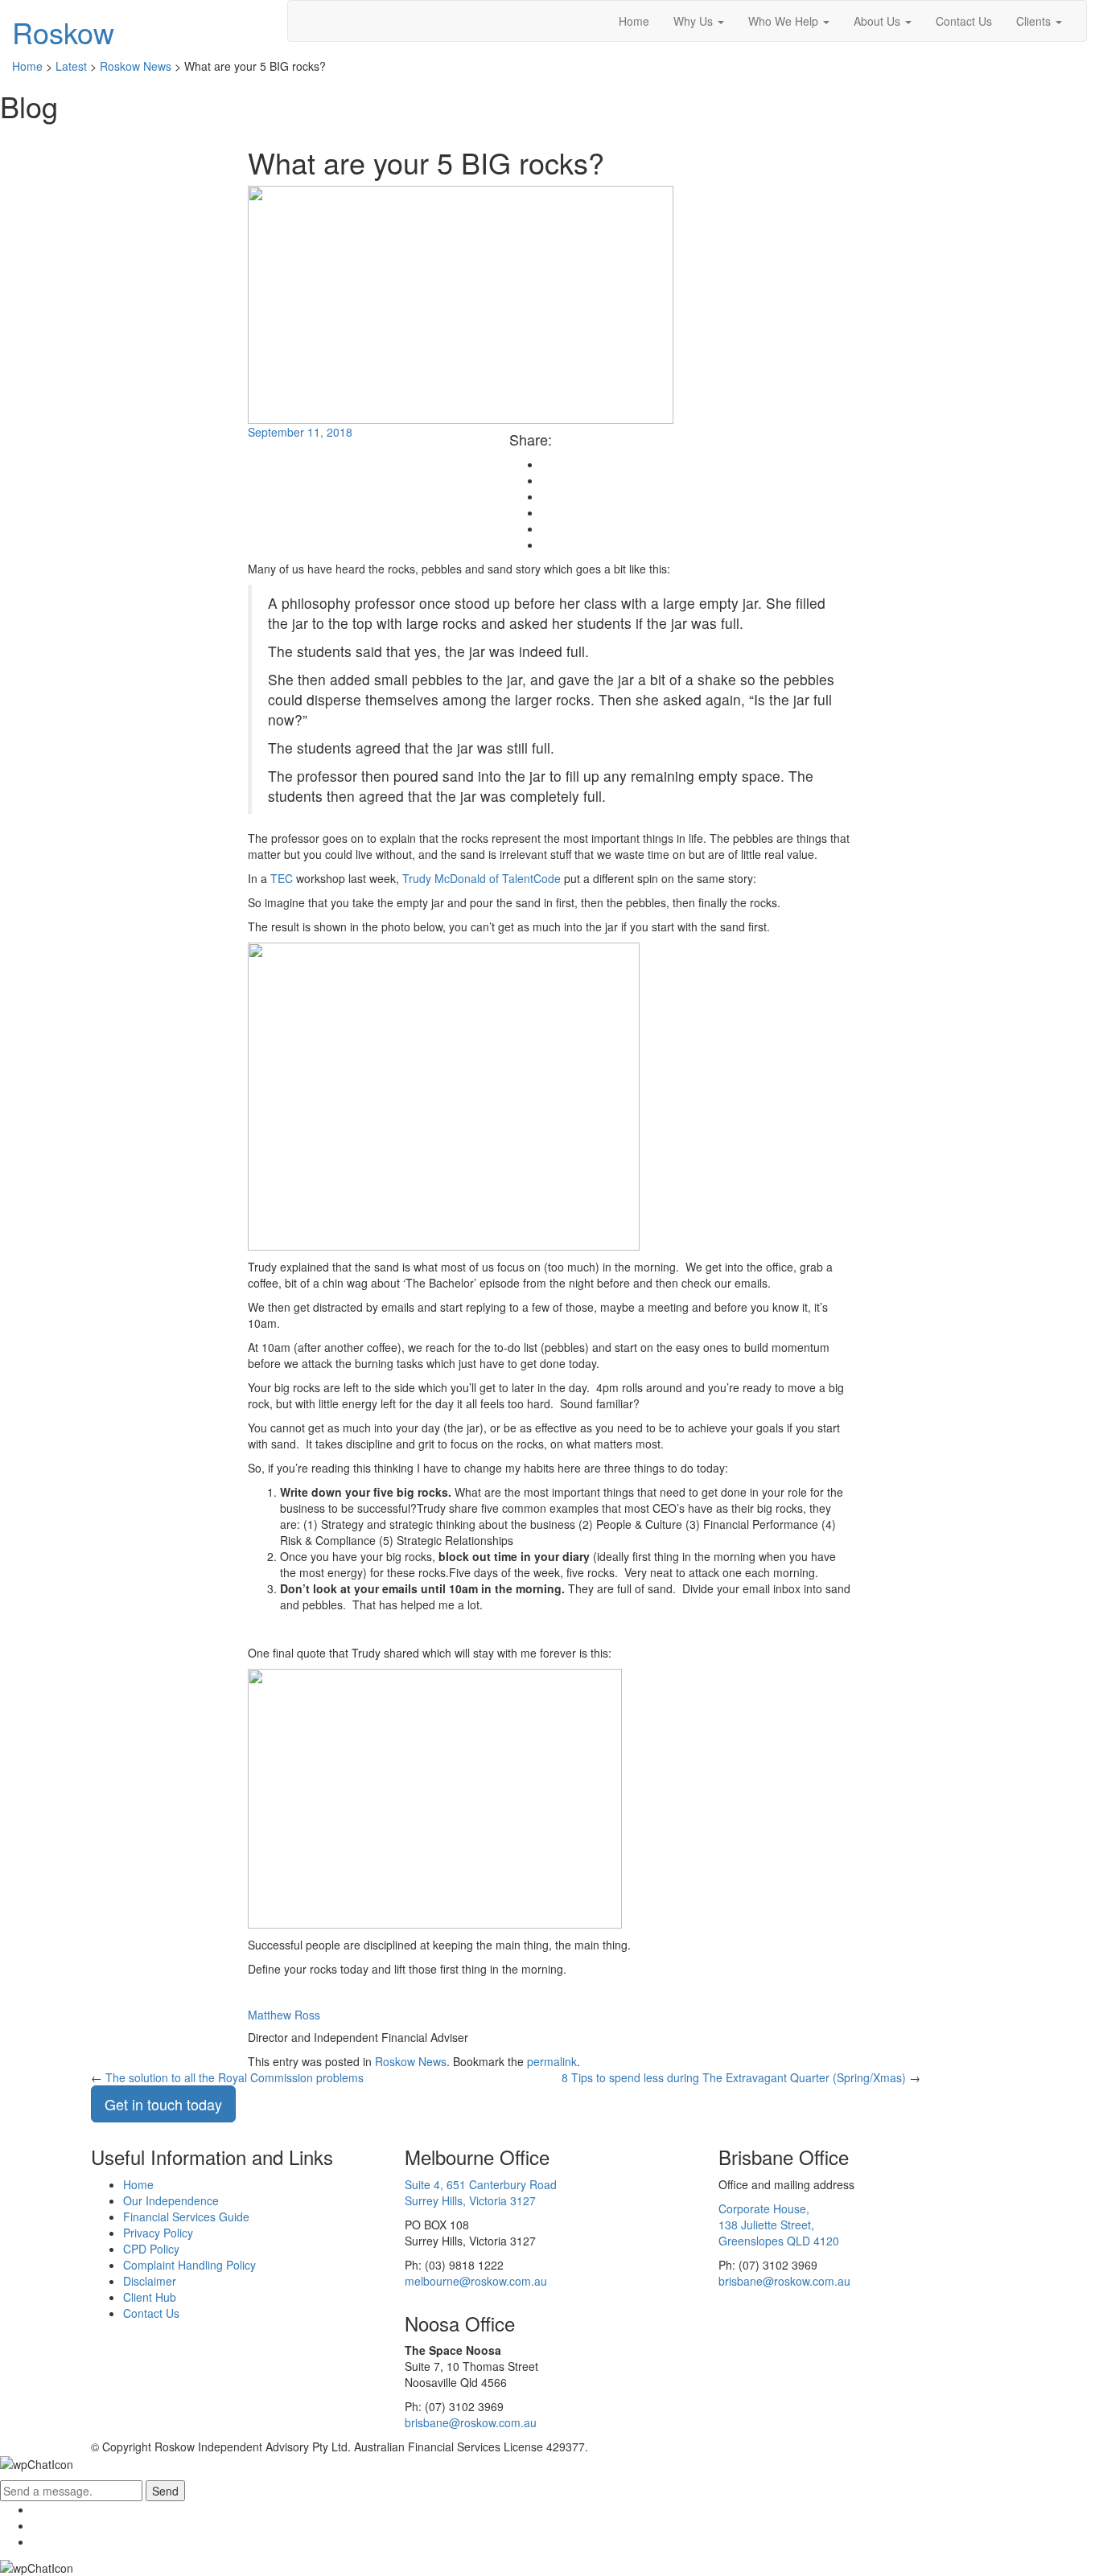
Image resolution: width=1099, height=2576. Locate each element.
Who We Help (785, 21)
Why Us (695, 21)
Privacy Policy (158, 2233)
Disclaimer (150, 2281)
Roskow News (136, 66)
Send (165, 2491)
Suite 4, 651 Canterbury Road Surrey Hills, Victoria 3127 (481, 2192)
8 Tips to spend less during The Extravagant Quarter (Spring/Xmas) (734, 2077)
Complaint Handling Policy (189, 2265)
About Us (879, 21)
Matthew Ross (284, 2015)
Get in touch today (163, 2104)
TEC (282, 878)
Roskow (63, 32)
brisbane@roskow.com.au (784, 2281)
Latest (71, 66)
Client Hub (150, 2297)
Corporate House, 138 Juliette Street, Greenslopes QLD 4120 (779, 2225)
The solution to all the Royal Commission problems (235, 2077)
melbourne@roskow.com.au (476, 2281)
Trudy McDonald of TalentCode (482, 878)
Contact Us (964, 21)
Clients (1035, 21)
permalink (552, 2061)
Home (634, 21)
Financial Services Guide (186, 2217)
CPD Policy (151, 2249)
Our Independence (171, 2200)
